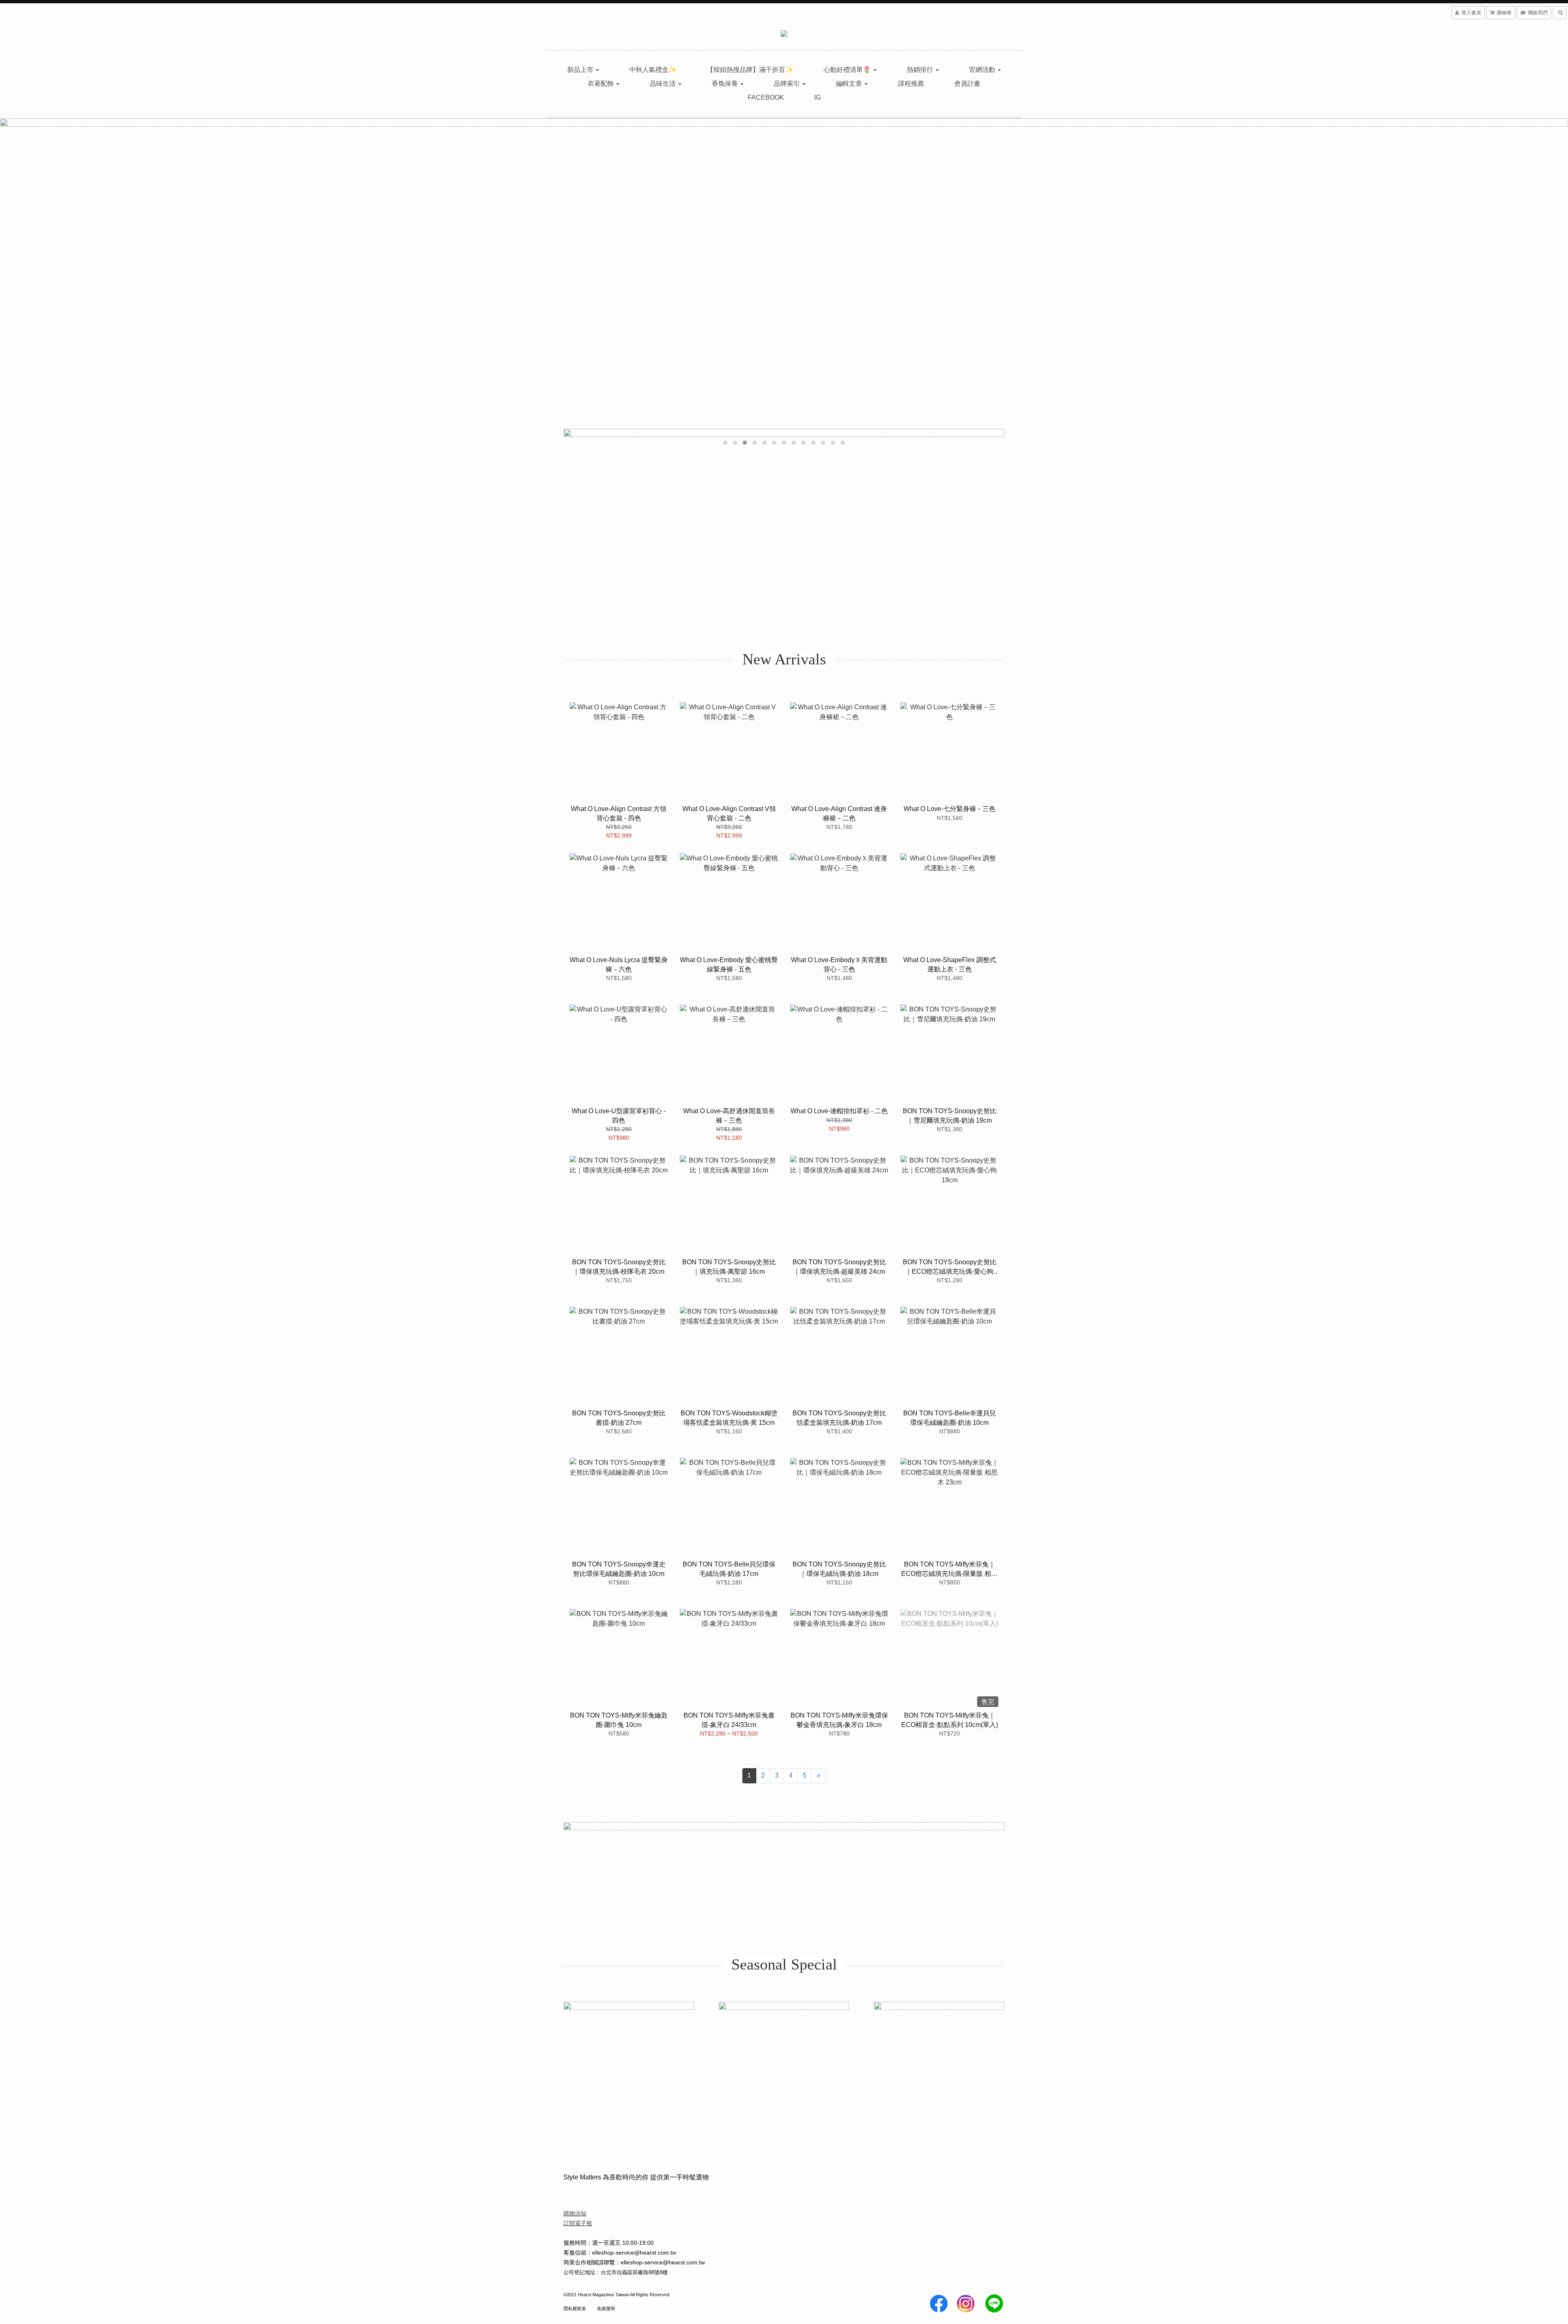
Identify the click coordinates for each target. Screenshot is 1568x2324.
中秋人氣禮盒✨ (653, 70)
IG (817, 97)
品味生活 (664, 84)
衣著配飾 (601, 84)
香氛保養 (726, 84)
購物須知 (575, 2213)
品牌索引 (788, 84)
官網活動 (983, 70)
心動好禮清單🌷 (848, 70)
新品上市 (581, 70)
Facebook (766, 97)
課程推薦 (911, 84)
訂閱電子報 (578, 2223)
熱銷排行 (921, 70)
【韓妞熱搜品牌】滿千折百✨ (750, 70)
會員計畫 (967, 84)
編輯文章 (850, 84)
